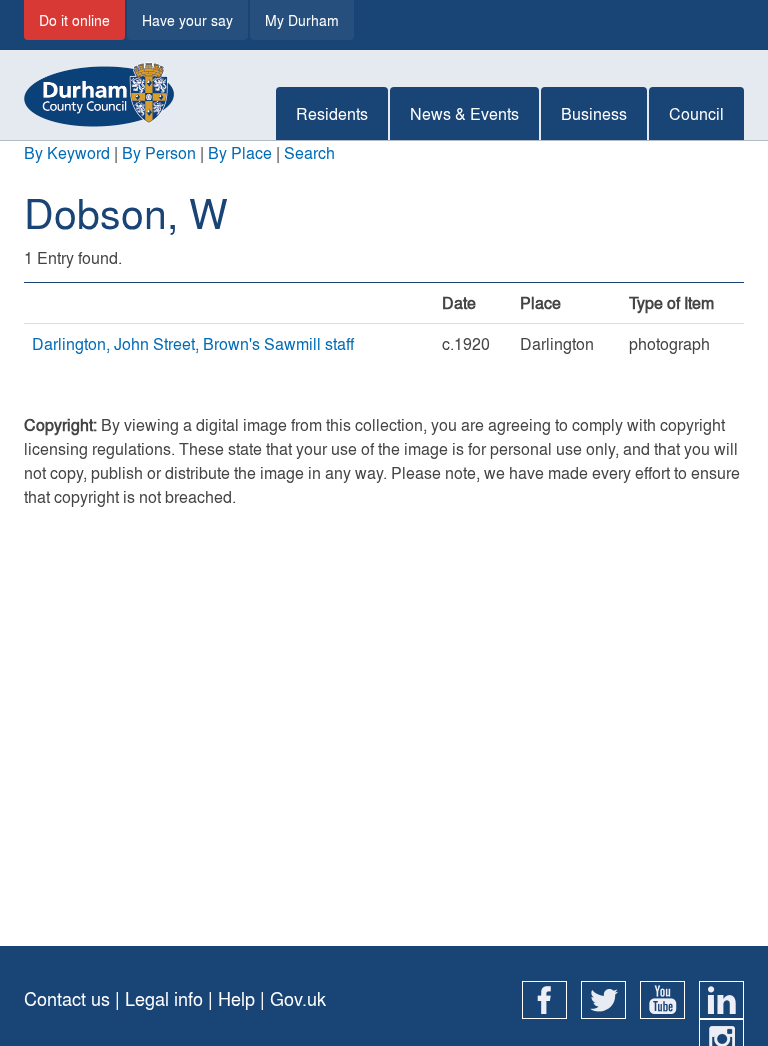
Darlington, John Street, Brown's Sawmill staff (193, 343)
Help (236, 998)
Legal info (164, 998)
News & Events (464, 113)
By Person (159, 152)
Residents (332, 113)
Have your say (187, 20)
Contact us (67, 998)
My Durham (302, 20)
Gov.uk (298, 998)
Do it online (74, 20)
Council (696, 113)
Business (594, 113)
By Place (240, 152)
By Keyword (67, 152)
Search (309, 152)
